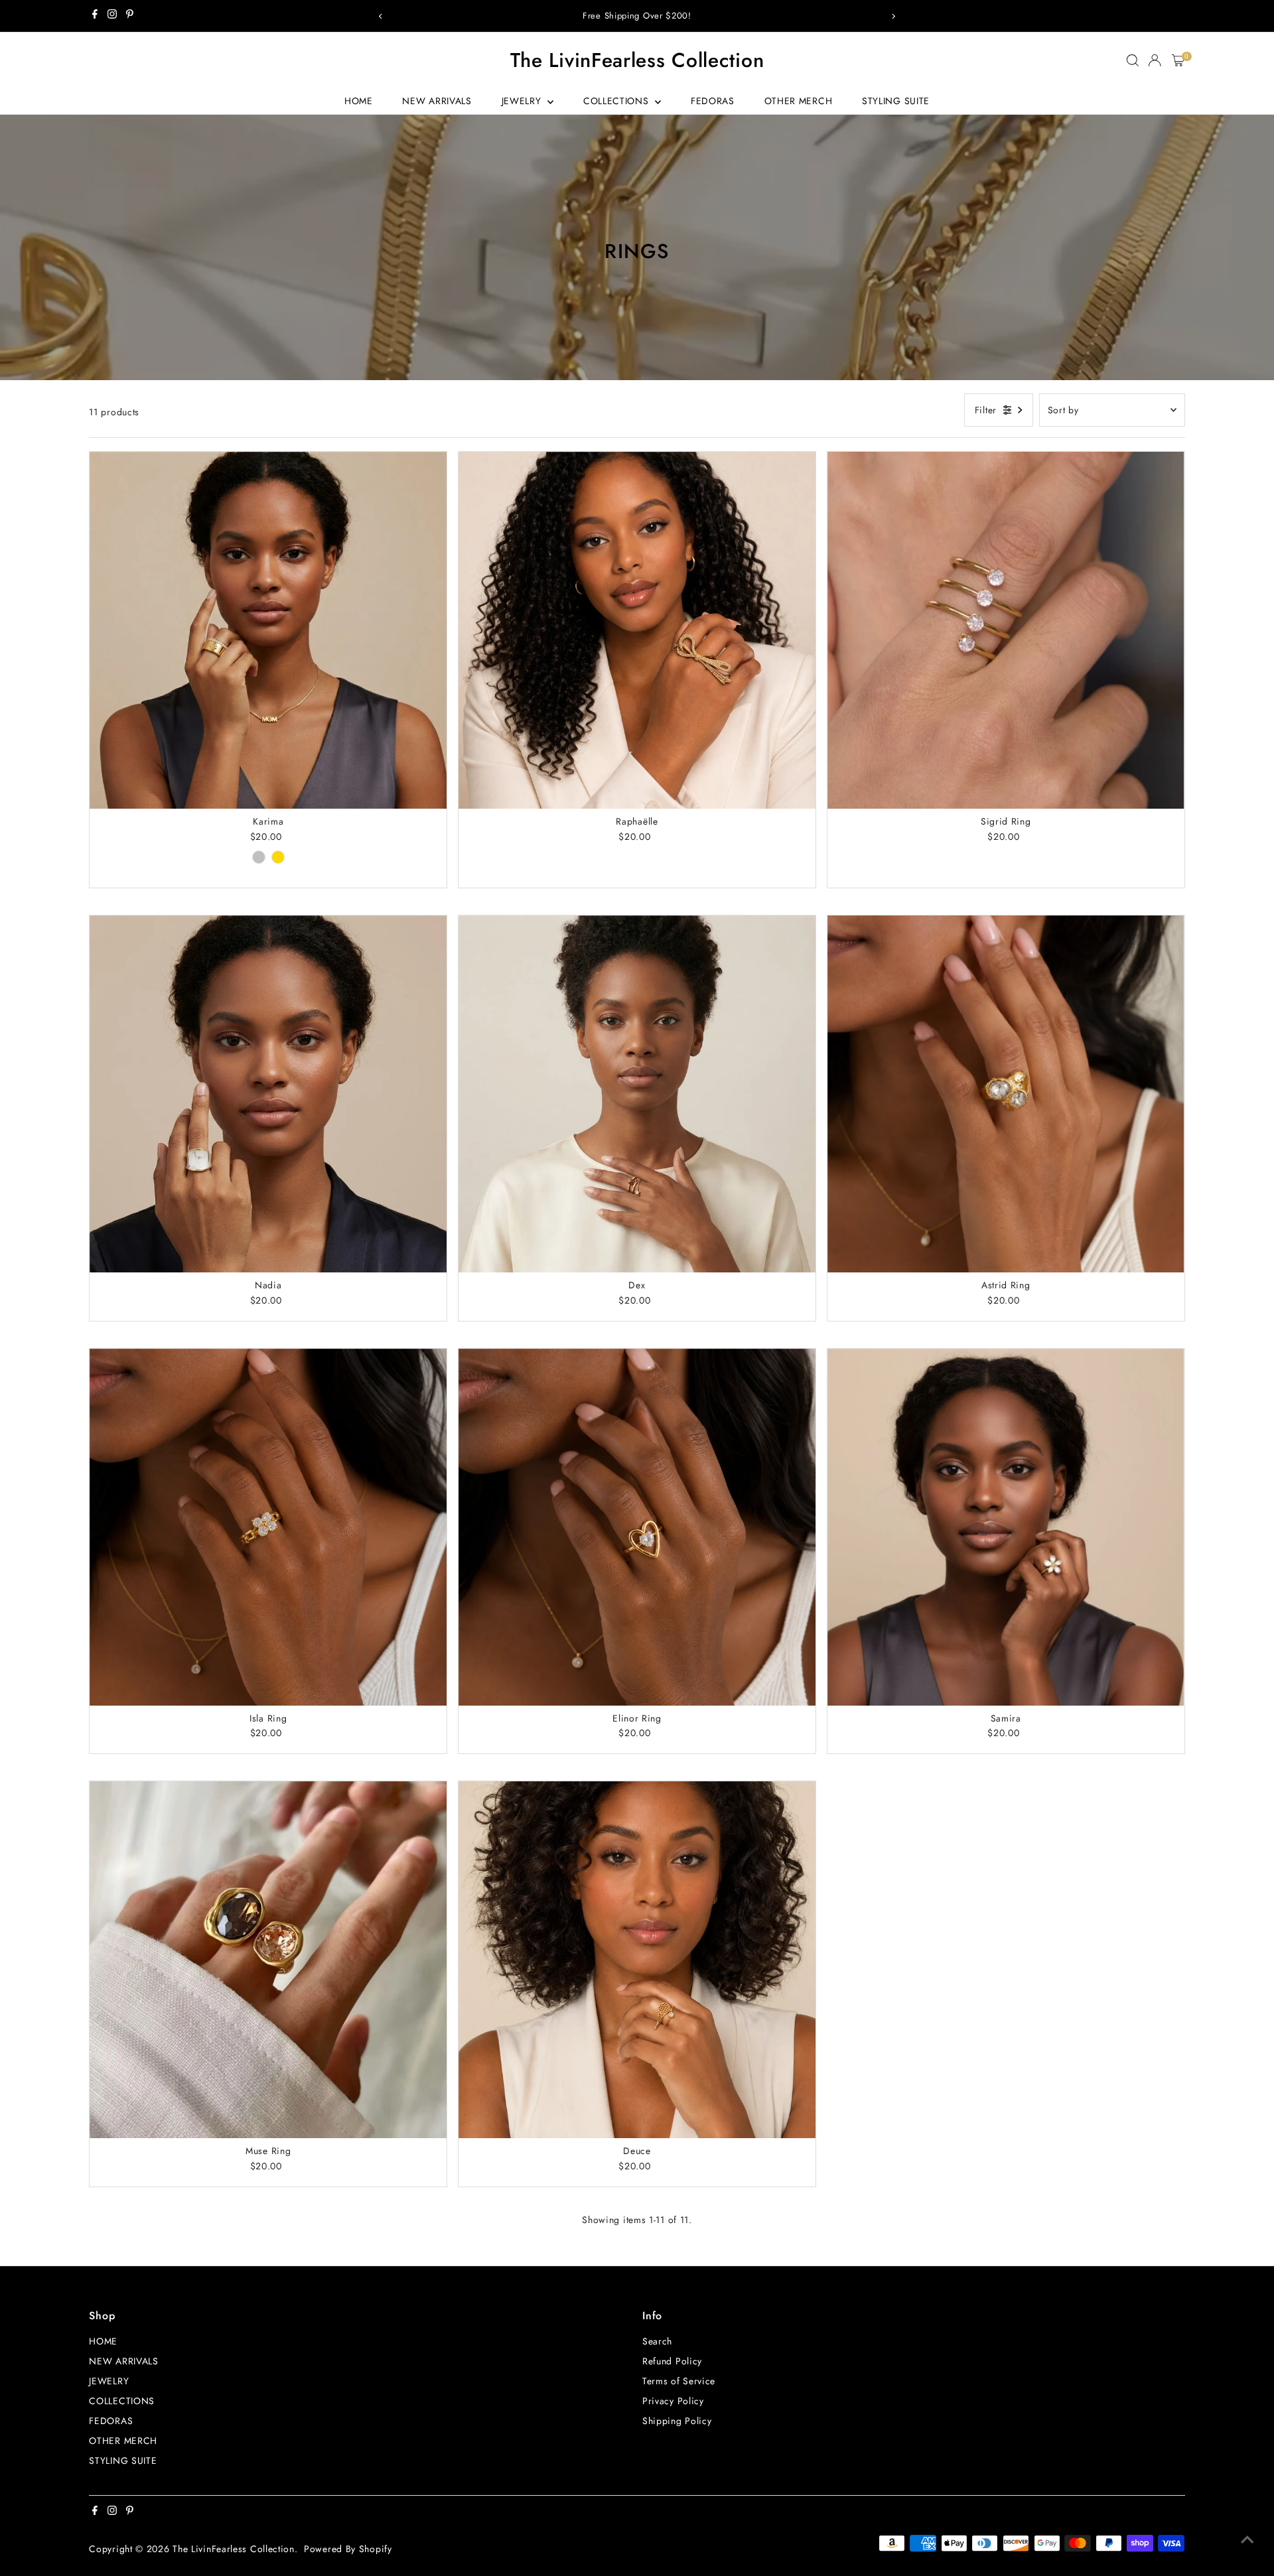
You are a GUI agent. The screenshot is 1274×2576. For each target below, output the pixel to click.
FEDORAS (713, 101)
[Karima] (268, 630)
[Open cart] (1178, 60)
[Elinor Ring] (637, 1527)
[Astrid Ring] (1006, 1094)
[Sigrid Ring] (1006, 630)
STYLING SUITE (896, 101)
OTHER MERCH (799, 101)
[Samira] (1006, 1527)
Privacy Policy (673, 2401)
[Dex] (637, 1094)
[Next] (893, 16)
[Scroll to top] (1247, 2540)
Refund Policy (672, 2361)
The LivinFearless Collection (637, 60)
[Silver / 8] (259, 857)
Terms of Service (679, 2381)
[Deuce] (637, 1960)
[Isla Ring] (268, 1527)
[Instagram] (112, 16)
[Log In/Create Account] (1155, 60)
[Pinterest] (130, 16)
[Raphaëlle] (637, 630)
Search (657, 2341)
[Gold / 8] (278, 857)
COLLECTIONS (617, 101)
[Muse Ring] (268, 1960)
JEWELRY (523, 101)
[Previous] (381, 16)
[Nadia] (268, 1094)
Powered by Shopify (348, 2549)
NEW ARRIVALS (437, 101)
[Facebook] (95, 16)
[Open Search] (1133, 60)
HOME (359, 101)
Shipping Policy (677, 2421)
